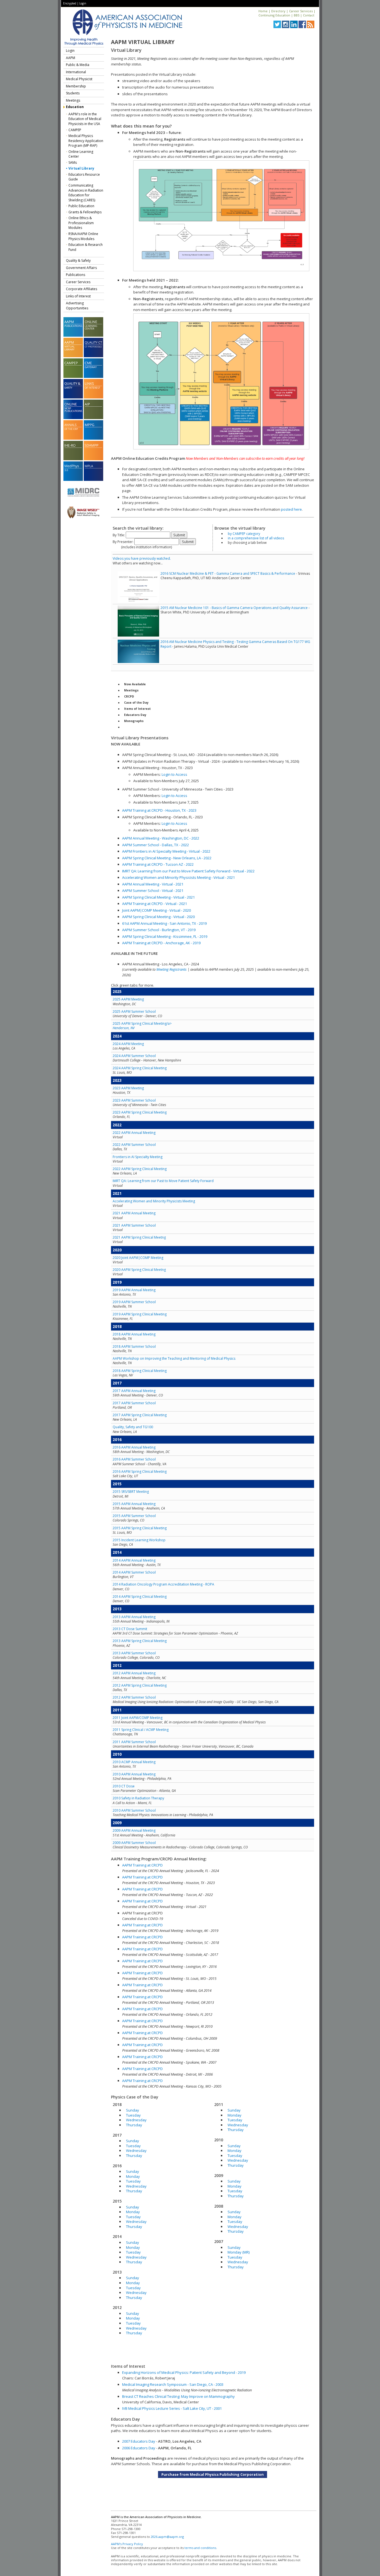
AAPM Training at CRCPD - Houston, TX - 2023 (159, 810)
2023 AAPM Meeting (128, 1088)
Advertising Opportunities (77, 306)
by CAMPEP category (244, 534)
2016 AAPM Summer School (134, 1459)
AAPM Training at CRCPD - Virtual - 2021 (155, 904)
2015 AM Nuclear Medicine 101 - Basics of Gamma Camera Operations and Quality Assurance (234, 608)
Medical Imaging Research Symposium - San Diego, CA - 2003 (173, 2384)
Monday (133, 2176)
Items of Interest (137, 709)
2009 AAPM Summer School (134, 1843)
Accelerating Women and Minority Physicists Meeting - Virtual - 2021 (178, 877)
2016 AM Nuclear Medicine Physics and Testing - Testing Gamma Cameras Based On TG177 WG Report (235, 644)
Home (263, 11)
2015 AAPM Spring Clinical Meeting (140, 1528)
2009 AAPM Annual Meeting (134, 1830)
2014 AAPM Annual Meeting (134, 1560)
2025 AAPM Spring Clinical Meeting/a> (142, 1026)
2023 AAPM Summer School (134, 1100)
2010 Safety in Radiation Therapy (138, 1798)
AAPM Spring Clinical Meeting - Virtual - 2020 (158, 917)
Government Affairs (81, 268)
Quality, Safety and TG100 (133, 1427)
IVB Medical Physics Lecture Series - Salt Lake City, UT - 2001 (172, 2408)
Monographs (134, 721)
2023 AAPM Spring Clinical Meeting (140, 1112)
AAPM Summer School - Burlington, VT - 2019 (159, 930)
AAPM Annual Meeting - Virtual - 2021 (153, 884)
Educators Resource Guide (84, 177)
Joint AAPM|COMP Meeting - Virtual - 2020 (156, 910)
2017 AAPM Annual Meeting (134, 1391)
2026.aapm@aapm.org (167, 2537)
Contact (309, 15)
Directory (278, 11)
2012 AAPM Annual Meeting (134, 1673)
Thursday (134, 2125)
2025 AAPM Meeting (128, 999)
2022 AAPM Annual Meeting (134, 1133)
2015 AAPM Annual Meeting (134, 1504)
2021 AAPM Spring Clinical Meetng (139, 1237)
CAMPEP (75, 130)
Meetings (73, 100)
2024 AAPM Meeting (128, 1044)
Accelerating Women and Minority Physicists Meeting (154, 1201)
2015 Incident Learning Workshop (139, 1540)
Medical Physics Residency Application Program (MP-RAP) (86, 141)
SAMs (73, 162)
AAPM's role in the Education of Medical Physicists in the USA (85, 119)
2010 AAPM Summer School (134, 1810)
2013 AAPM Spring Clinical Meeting (140, 1641)
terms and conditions (200, 2548)
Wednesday (136, 2120)
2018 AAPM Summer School (134, 1346)
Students (73, 93)
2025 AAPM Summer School (134, 1011)
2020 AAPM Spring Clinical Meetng (139, 1270)
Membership (76, 86)
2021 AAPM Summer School (134, 1225)
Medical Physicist (79, 79)
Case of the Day (136, 703)
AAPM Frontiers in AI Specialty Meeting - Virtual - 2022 (166, 851)
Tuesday (133, 2115)
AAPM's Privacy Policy (127, 2544)
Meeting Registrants (172, 969)
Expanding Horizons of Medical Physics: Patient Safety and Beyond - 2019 (184, 2372)
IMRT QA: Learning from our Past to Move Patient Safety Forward (163, 1181)
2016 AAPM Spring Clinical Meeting (140, 1472)
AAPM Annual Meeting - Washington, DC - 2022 (161, 838)
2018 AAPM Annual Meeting (134, 1334)
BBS (297, 15)
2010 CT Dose (124, 1786)
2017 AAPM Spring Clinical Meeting (140, 1415)
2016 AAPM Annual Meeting (134, 1447)
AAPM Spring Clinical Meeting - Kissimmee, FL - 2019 (165, 936)
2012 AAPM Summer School (134, 1697)
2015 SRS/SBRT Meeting (131, 1492)
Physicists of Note (138, 727)
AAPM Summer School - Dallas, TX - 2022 (156, 845)
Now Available (135, 684)
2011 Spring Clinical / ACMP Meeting (141, 1730)
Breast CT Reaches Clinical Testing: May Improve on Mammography (178, 2396)
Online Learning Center (81, 154)
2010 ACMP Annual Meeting (134, 1762)
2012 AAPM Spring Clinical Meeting (140, 1685)
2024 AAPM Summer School (134, 1056)
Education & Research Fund (86, 247)
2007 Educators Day (139, 2441)
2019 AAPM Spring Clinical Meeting (140, 1314)
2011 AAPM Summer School (134, 1742)
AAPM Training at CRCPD (142, 1865)
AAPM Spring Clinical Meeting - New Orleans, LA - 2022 (167, 858)
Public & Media (78, 65)
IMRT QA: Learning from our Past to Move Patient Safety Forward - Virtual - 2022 (188, 871)
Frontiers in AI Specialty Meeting (138, 1157)
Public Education (81, 206)
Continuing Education (274, 15)
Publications (76, 275)
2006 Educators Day (139, 2448)
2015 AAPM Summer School (134, 1516)
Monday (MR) (239, 2252)
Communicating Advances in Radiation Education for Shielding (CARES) (86, 193)
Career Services (301, 11)
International (76, 72)
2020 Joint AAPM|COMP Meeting (138, 1258)
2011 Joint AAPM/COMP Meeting (138, 1718)
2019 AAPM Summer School (134, 1302)
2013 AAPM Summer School (134, 1653)
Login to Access (174, 774)
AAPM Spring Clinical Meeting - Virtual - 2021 (158, 897)
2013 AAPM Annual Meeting (134, 1617)
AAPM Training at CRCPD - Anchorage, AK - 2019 (161, 943)
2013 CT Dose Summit (130, 1629)
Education (75, 107)
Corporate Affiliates (82, 289)
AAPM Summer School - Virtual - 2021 (153, 891)
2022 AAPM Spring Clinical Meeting (140, 1169)
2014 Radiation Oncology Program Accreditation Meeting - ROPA (163, 1584)
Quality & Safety (78, 260)
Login (83, 3)
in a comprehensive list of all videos (256, 538)
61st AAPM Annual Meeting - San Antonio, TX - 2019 (164, 923)
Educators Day (135, 715)
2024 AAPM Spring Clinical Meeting (140, 1068)
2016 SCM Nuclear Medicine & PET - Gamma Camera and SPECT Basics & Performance (228, 573)
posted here (291, 509)
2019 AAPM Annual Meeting (134, 1290)
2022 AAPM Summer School (134, 1145)
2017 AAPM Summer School (134, 1403)
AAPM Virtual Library (143, 42)
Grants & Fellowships (85, 212)
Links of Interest (78, 296)
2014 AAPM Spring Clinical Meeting (140, 1597)
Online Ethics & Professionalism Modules (81, 223)
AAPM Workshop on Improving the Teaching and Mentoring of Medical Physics (174, 1358)
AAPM (71, 58)
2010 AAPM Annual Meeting (134, 1774)
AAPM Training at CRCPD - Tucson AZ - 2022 (158, 864)
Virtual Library (81, 168)
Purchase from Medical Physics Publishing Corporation (213, 2474)
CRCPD (129, 696)
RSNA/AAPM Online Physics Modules (83, 236)
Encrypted (70, 3)
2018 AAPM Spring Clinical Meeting (140, 1371)
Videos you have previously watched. (142, 558)
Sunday (133, 2110)
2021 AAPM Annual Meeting (134, 1213)
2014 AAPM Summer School (134, 1572)
